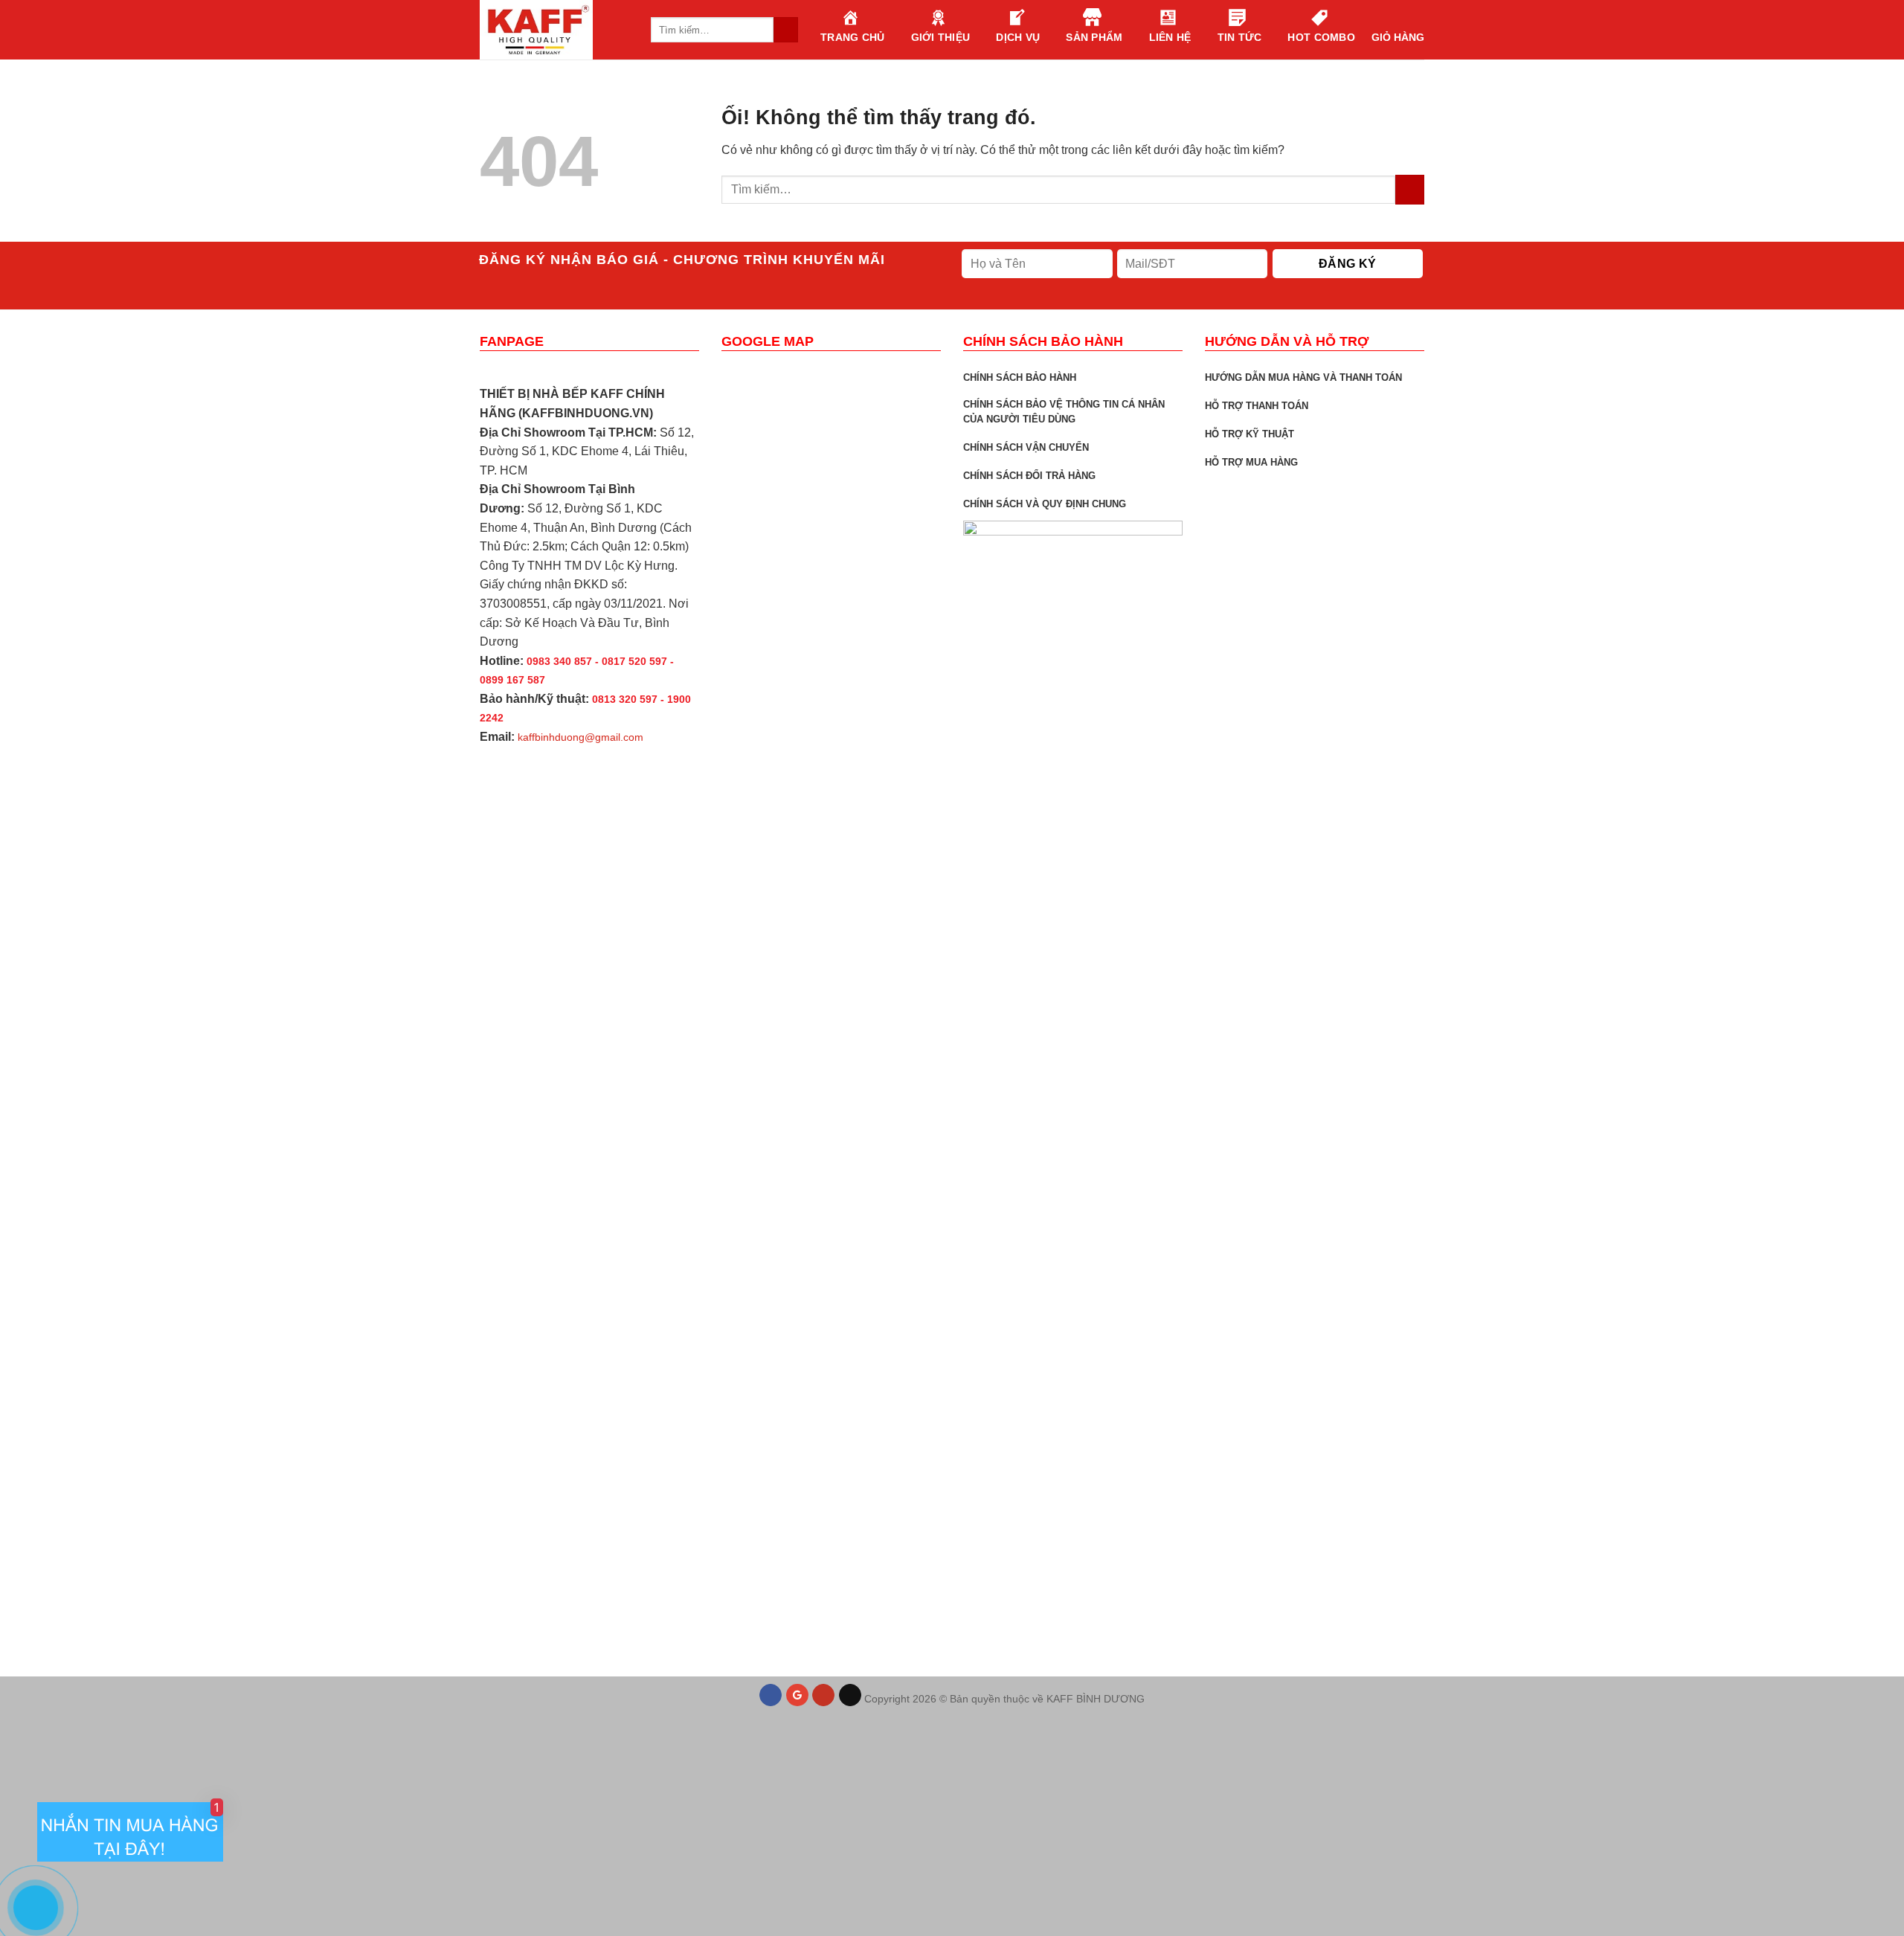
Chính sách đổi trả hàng (1029, 476)
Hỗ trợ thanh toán (1257, 406)
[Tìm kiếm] (786, 30)
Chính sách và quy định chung (1045, 504)
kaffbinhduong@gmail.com (580, 737)
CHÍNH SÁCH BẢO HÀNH (1020, 377)
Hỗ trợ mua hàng (1251, 462)
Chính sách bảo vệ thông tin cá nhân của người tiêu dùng (1064, 412)
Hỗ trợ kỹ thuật (1249, 434)
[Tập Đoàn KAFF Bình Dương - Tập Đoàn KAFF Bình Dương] (554, 30)
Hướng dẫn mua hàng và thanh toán (1303, 377)
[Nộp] (1410, 189)
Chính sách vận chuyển (1026, 447)
